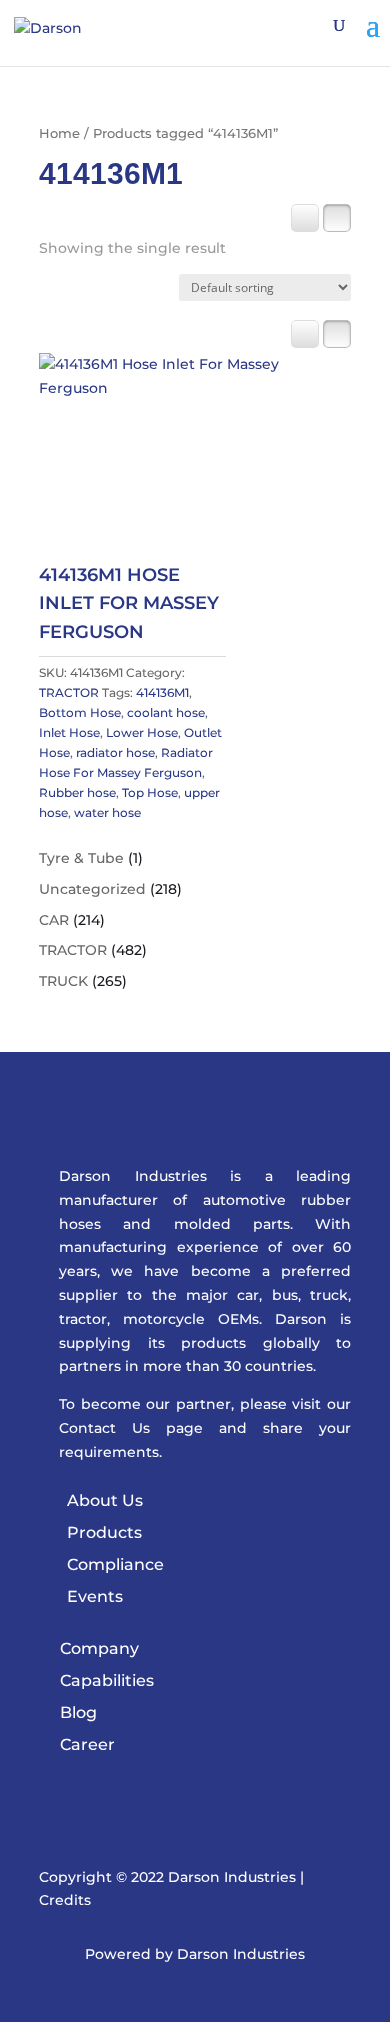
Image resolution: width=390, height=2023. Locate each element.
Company (99, 1648)
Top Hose (150, 792)
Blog (78, 1712)
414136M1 (162, 692)
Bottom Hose (80, 712)
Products (104, 1532)
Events (95, 1596)
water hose (107, 812)
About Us (105, 1500)
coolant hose (166, 712)
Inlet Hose (69, 732)
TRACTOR (69, 692)
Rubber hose (77, 792)
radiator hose (115, 752)
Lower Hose (142, 732)
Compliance (115, 1564)
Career (87, 1744)
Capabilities (107, 1680)
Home (59, 133)
